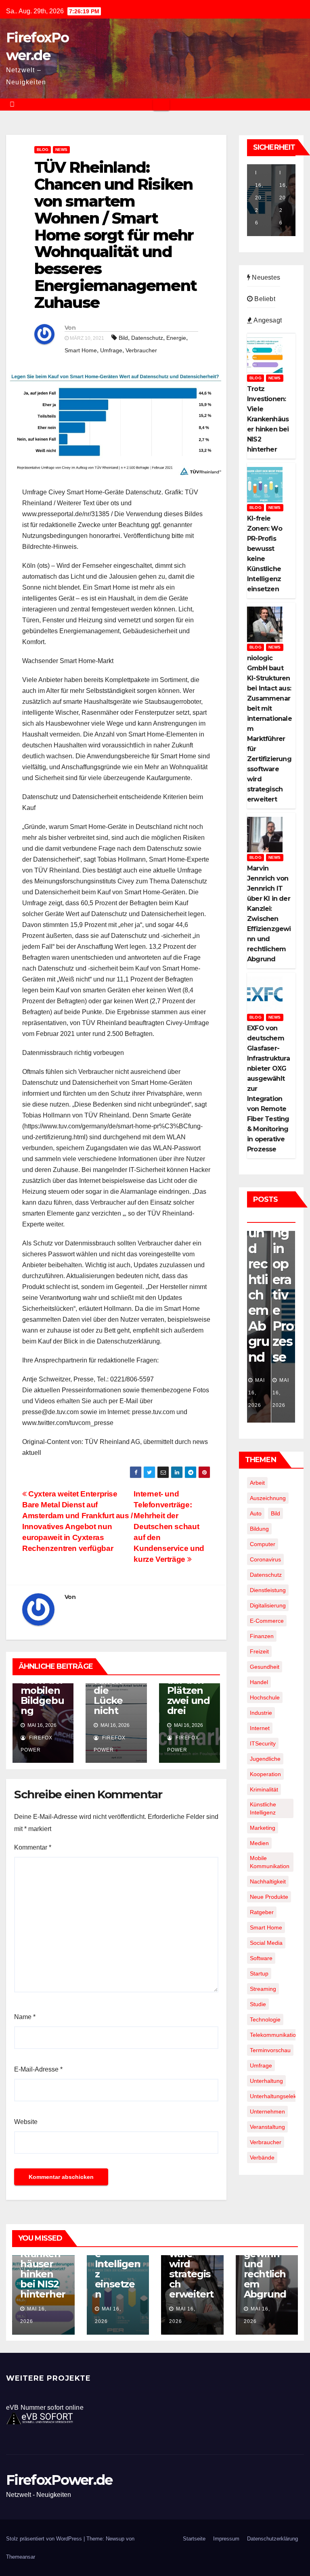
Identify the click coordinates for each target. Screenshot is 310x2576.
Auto (256, 1513)
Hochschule (265, 1697)
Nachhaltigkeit (268, 1881)
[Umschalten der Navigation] (161, 105)
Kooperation (265, 1774)
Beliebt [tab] (264, 299)
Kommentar (33, 1847)
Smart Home (81, 350)
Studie (258, 2004)
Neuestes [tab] (265, 277)
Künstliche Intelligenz (263, 1808)
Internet (260, 1728)
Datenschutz (147, 338)
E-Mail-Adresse (38, 2069)
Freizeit (259, 1651)
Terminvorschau (270, 2050)
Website (26, 2122)
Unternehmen (267, 2111)
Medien (259, 1843)
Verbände (262, 2157)
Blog (43, 150)
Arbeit (257, 1483)
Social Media (266, 1943)
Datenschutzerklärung (272, 2539)
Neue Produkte (269, 1897)
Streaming (263, 1989)
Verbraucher (141, 350)
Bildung (259, 1529)
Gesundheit (265, 1667)
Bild (123, 338)
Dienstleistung (268, 1590)
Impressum (226, 2539)
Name (25, 2017)
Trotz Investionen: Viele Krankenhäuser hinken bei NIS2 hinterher (43, 2259)
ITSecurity (263, 1743)
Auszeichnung (268, 1498)
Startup (259, 1973)
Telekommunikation (274, 2035)
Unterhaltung (266, 2081)
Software (261, 1958)
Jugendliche (265, 1759)
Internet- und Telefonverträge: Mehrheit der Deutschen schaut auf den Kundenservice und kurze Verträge (169, 1527)
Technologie (265, 2019)
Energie (176, 338)
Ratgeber (262, 1912)
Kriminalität (264, 1789)
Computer (263, 1544)
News (61, 150)
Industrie (261, 1713)
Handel (259, 1682)
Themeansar (21, 2557)
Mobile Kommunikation (270, 1862)
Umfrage (111, 350)
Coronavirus (265, 1559)
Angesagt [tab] (267, 320)
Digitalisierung (268, 1605)
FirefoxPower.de (59, 2480)
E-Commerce (267, 1621)
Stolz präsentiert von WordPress (45, 2539)
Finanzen (262, 1636)
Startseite (194, 2539)
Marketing (263, 1828)
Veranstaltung (267, 2127)
